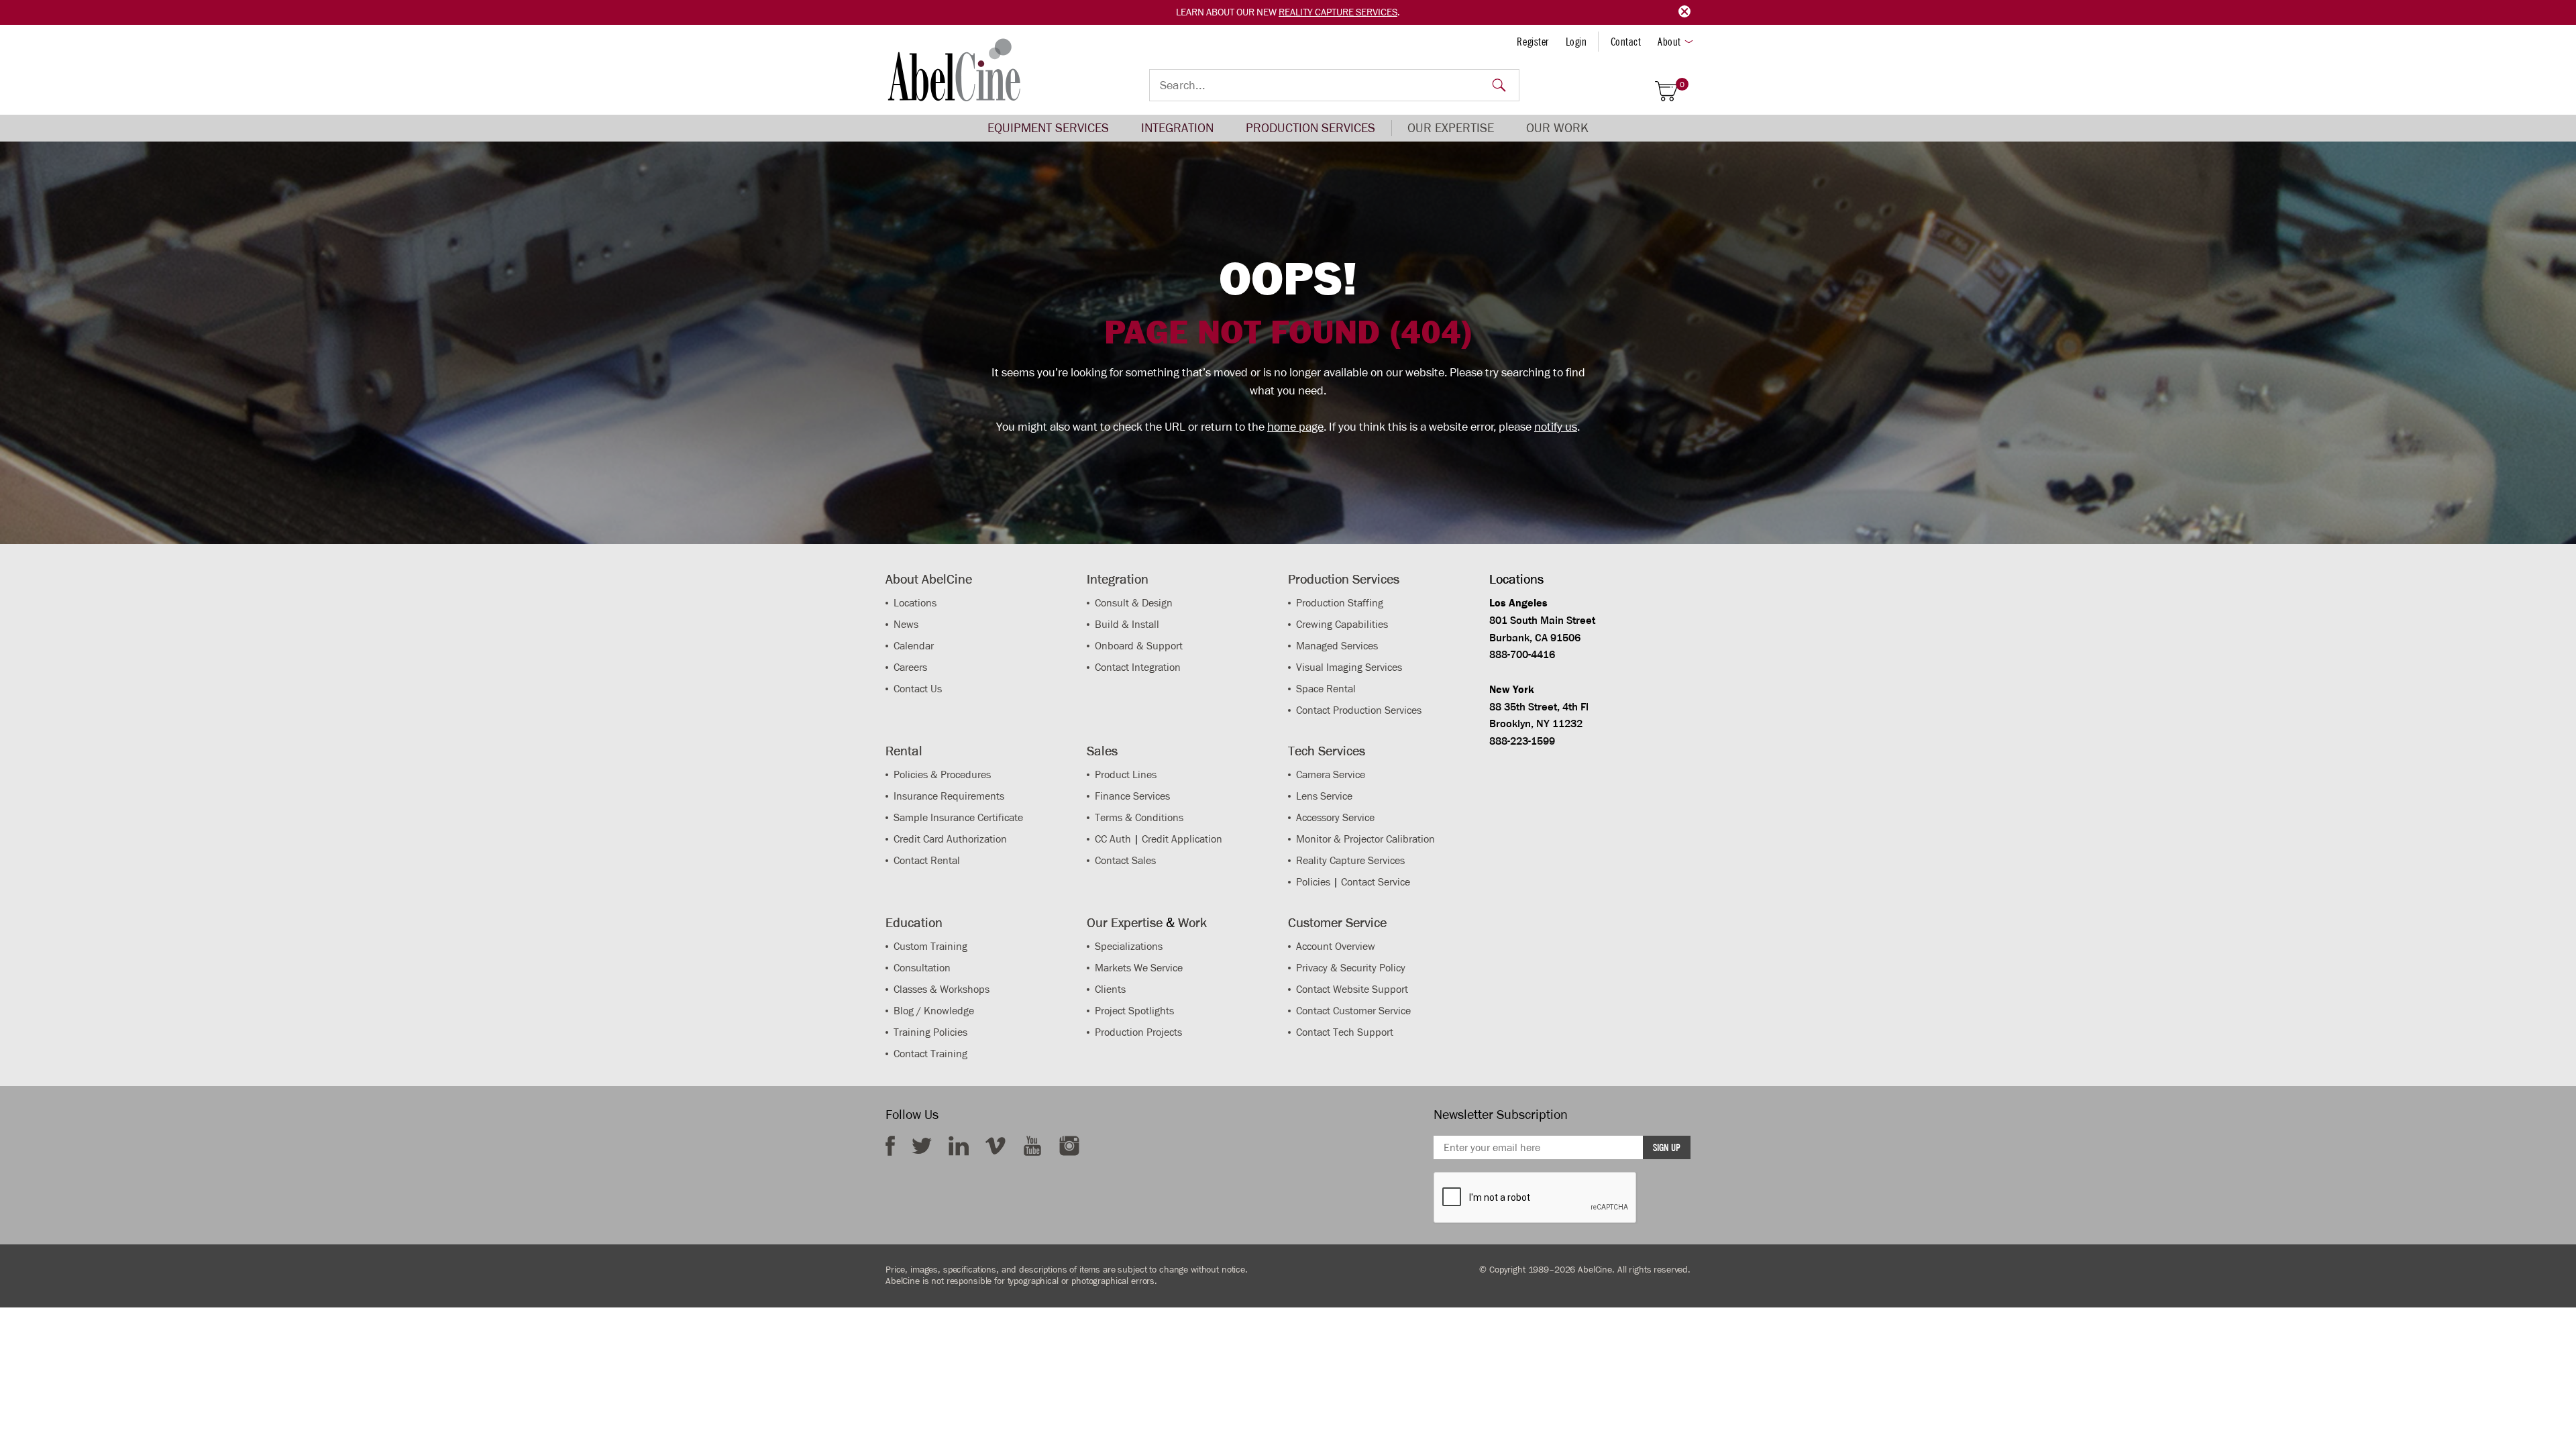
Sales (1102, 751)
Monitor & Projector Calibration (1365, 839)
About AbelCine (929, 579)
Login (1576, 42)
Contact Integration (1138, 667)
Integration (1177, 128)
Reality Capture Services (1338, 12)
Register (1533, 42)
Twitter (922, 1146)
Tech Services (1327, 751)
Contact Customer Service (1353, 1011)
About (1669, 42)
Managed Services (1337, 646)
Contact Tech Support (1345, 1032)
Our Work (1557, 128)
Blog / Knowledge (934, 1011)
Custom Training (930, 946)
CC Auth (1113, 839)
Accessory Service (1335, 817)
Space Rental (1326, 689)
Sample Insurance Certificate (958, 817)
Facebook (890, 1146)
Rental (904, 751)
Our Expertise (1451, 128)
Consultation (922, 968)
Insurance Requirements (949, 796)
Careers (910, 667)
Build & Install (1127, 624)
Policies (1313, 882)
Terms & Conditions (1139, 817)
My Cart (1682, 85)
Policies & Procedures (942, 774)
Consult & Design (1134, 603)
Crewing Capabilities (1342, 624)
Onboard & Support (1139, 646)
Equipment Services (1048, 128)
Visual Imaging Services (1349, 667)
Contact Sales (1125, 860)
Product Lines (1126, 774)
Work (1192, 922)
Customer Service (1337, 922)
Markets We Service (1139, 968)
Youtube (1032, 1146)
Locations (915, 603)
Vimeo (996, 1146)
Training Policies (930, 1032)
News (906, 624)
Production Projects (1138, 1032)
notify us (1556, 427)
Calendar (914, 646)
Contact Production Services (1359, 710)
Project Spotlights (1134, 1011)
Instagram (1069, 1146)
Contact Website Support (1352, 989)
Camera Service (1331, 774)
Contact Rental (927, 860)
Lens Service (1324, 796)
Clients (1110, 989)
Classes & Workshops (942, 989)
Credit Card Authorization (950, 839)
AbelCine (954, 70)
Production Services (1310, 128)
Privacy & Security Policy (1351, 968)
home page (1295, 427)
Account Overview (1336, 946)
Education (914, 922)
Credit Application (1182, 839)
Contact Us (918, 689)
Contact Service (1376, 882)
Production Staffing (1340, 603)
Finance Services (1132, 796)
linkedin (959, 1146)
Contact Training (930, 1054)
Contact (1626, 42)
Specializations (1129, 946)
